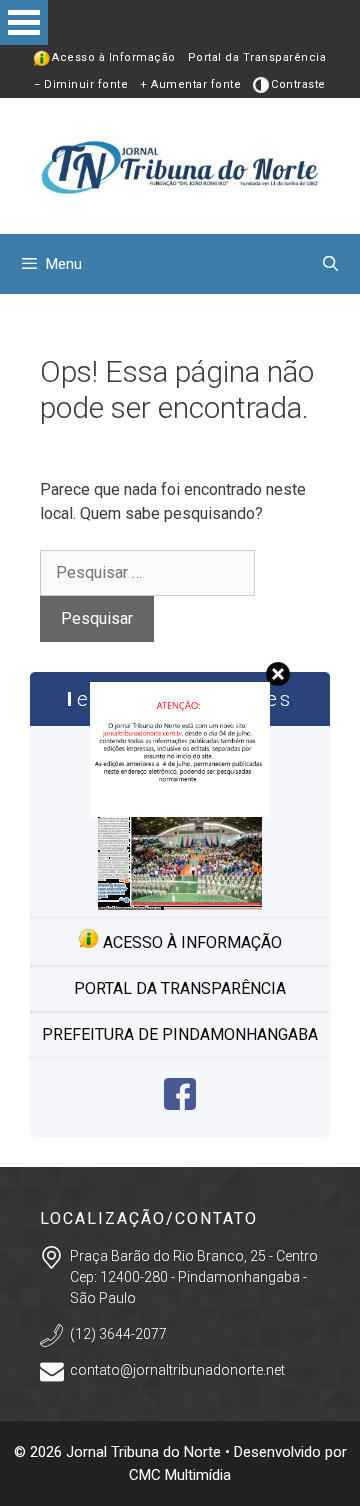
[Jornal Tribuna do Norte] (180, 164)
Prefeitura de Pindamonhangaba (180, 1034)
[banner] (180, 811)
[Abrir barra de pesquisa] (330, 264)
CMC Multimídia (180, 1475)
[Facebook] (180, 1104)
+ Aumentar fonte (190, 84)
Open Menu (24, 22)
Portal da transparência (180, 988)
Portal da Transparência (257, 57)
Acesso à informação (190, 942)
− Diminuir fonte (81, 84)
